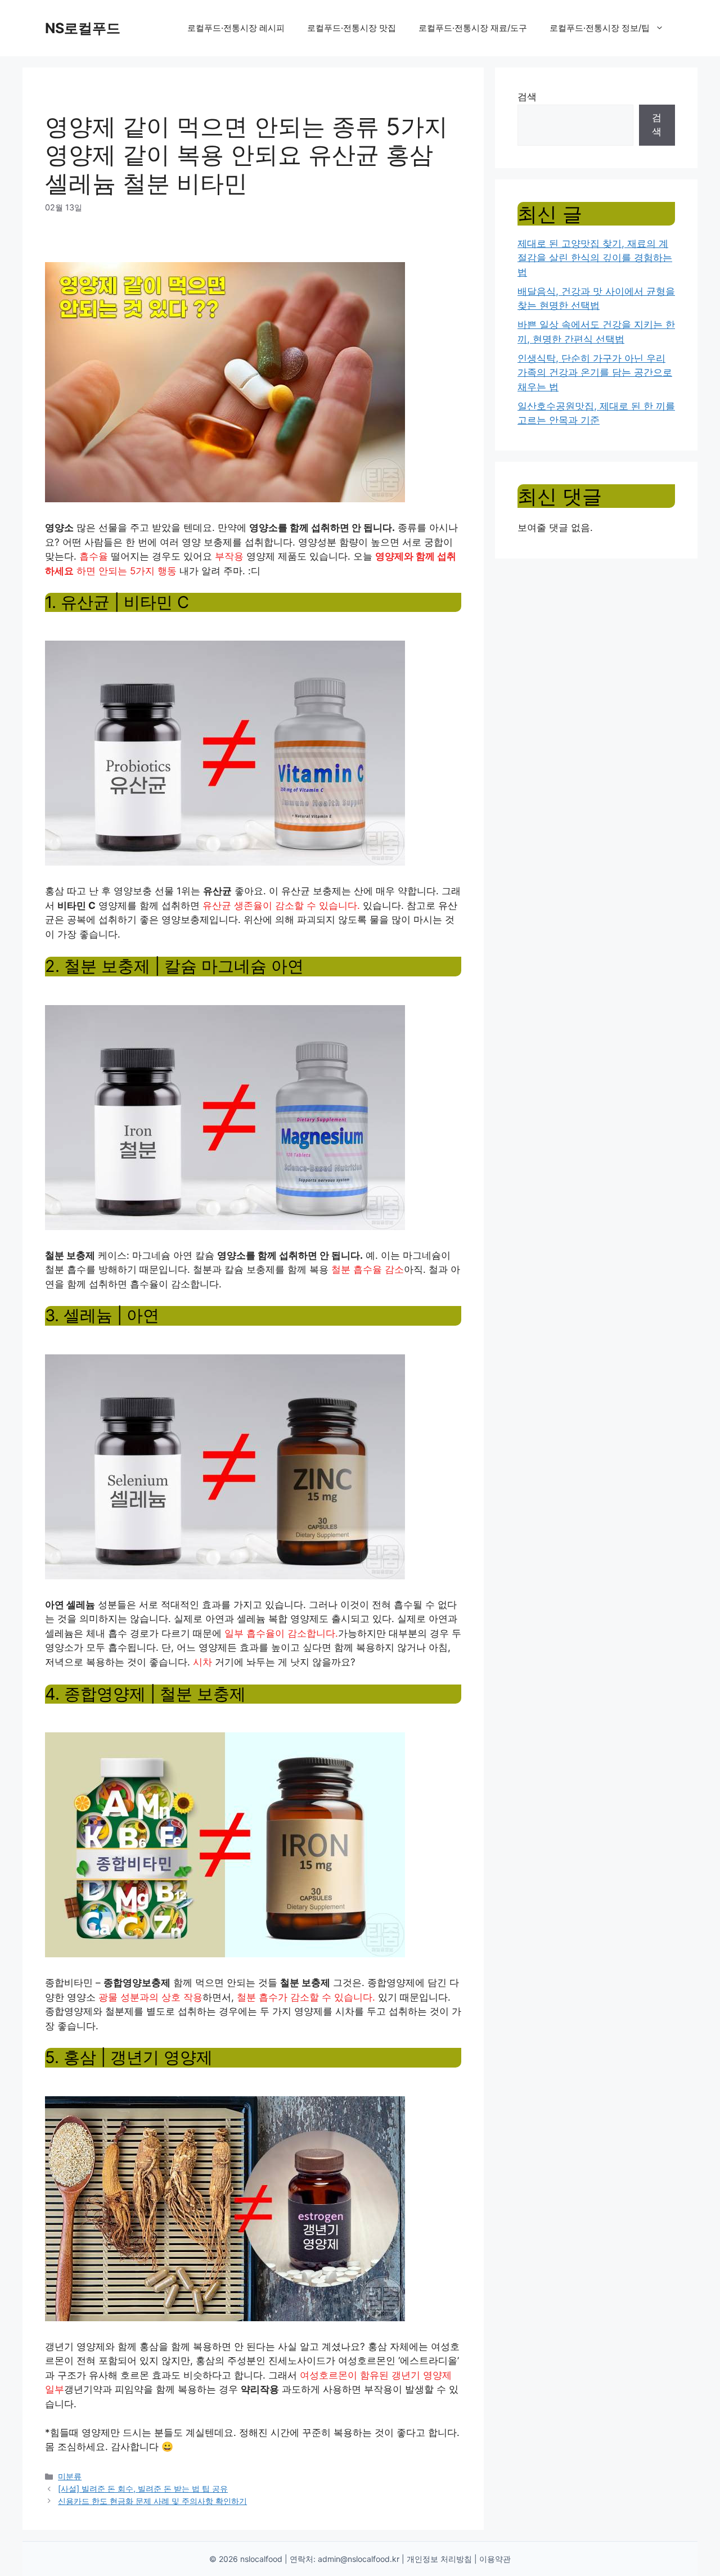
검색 (527, 97)
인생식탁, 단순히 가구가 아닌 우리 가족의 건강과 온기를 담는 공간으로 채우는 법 (595, 373)
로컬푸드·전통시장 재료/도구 (473, 28)
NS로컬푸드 (83, 28)
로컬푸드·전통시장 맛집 (352, 28)
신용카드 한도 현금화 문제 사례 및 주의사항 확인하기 (152, 2501)
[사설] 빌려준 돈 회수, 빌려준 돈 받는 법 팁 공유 (143, 2489)
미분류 (70, 2476)
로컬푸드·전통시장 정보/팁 (600, 28)
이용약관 (495, 2559)
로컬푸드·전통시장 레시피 (236, 28)
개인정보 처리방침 (439, 2559)
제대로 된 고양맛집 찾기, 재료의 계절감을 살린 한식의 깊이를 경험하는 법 (595, 258)
